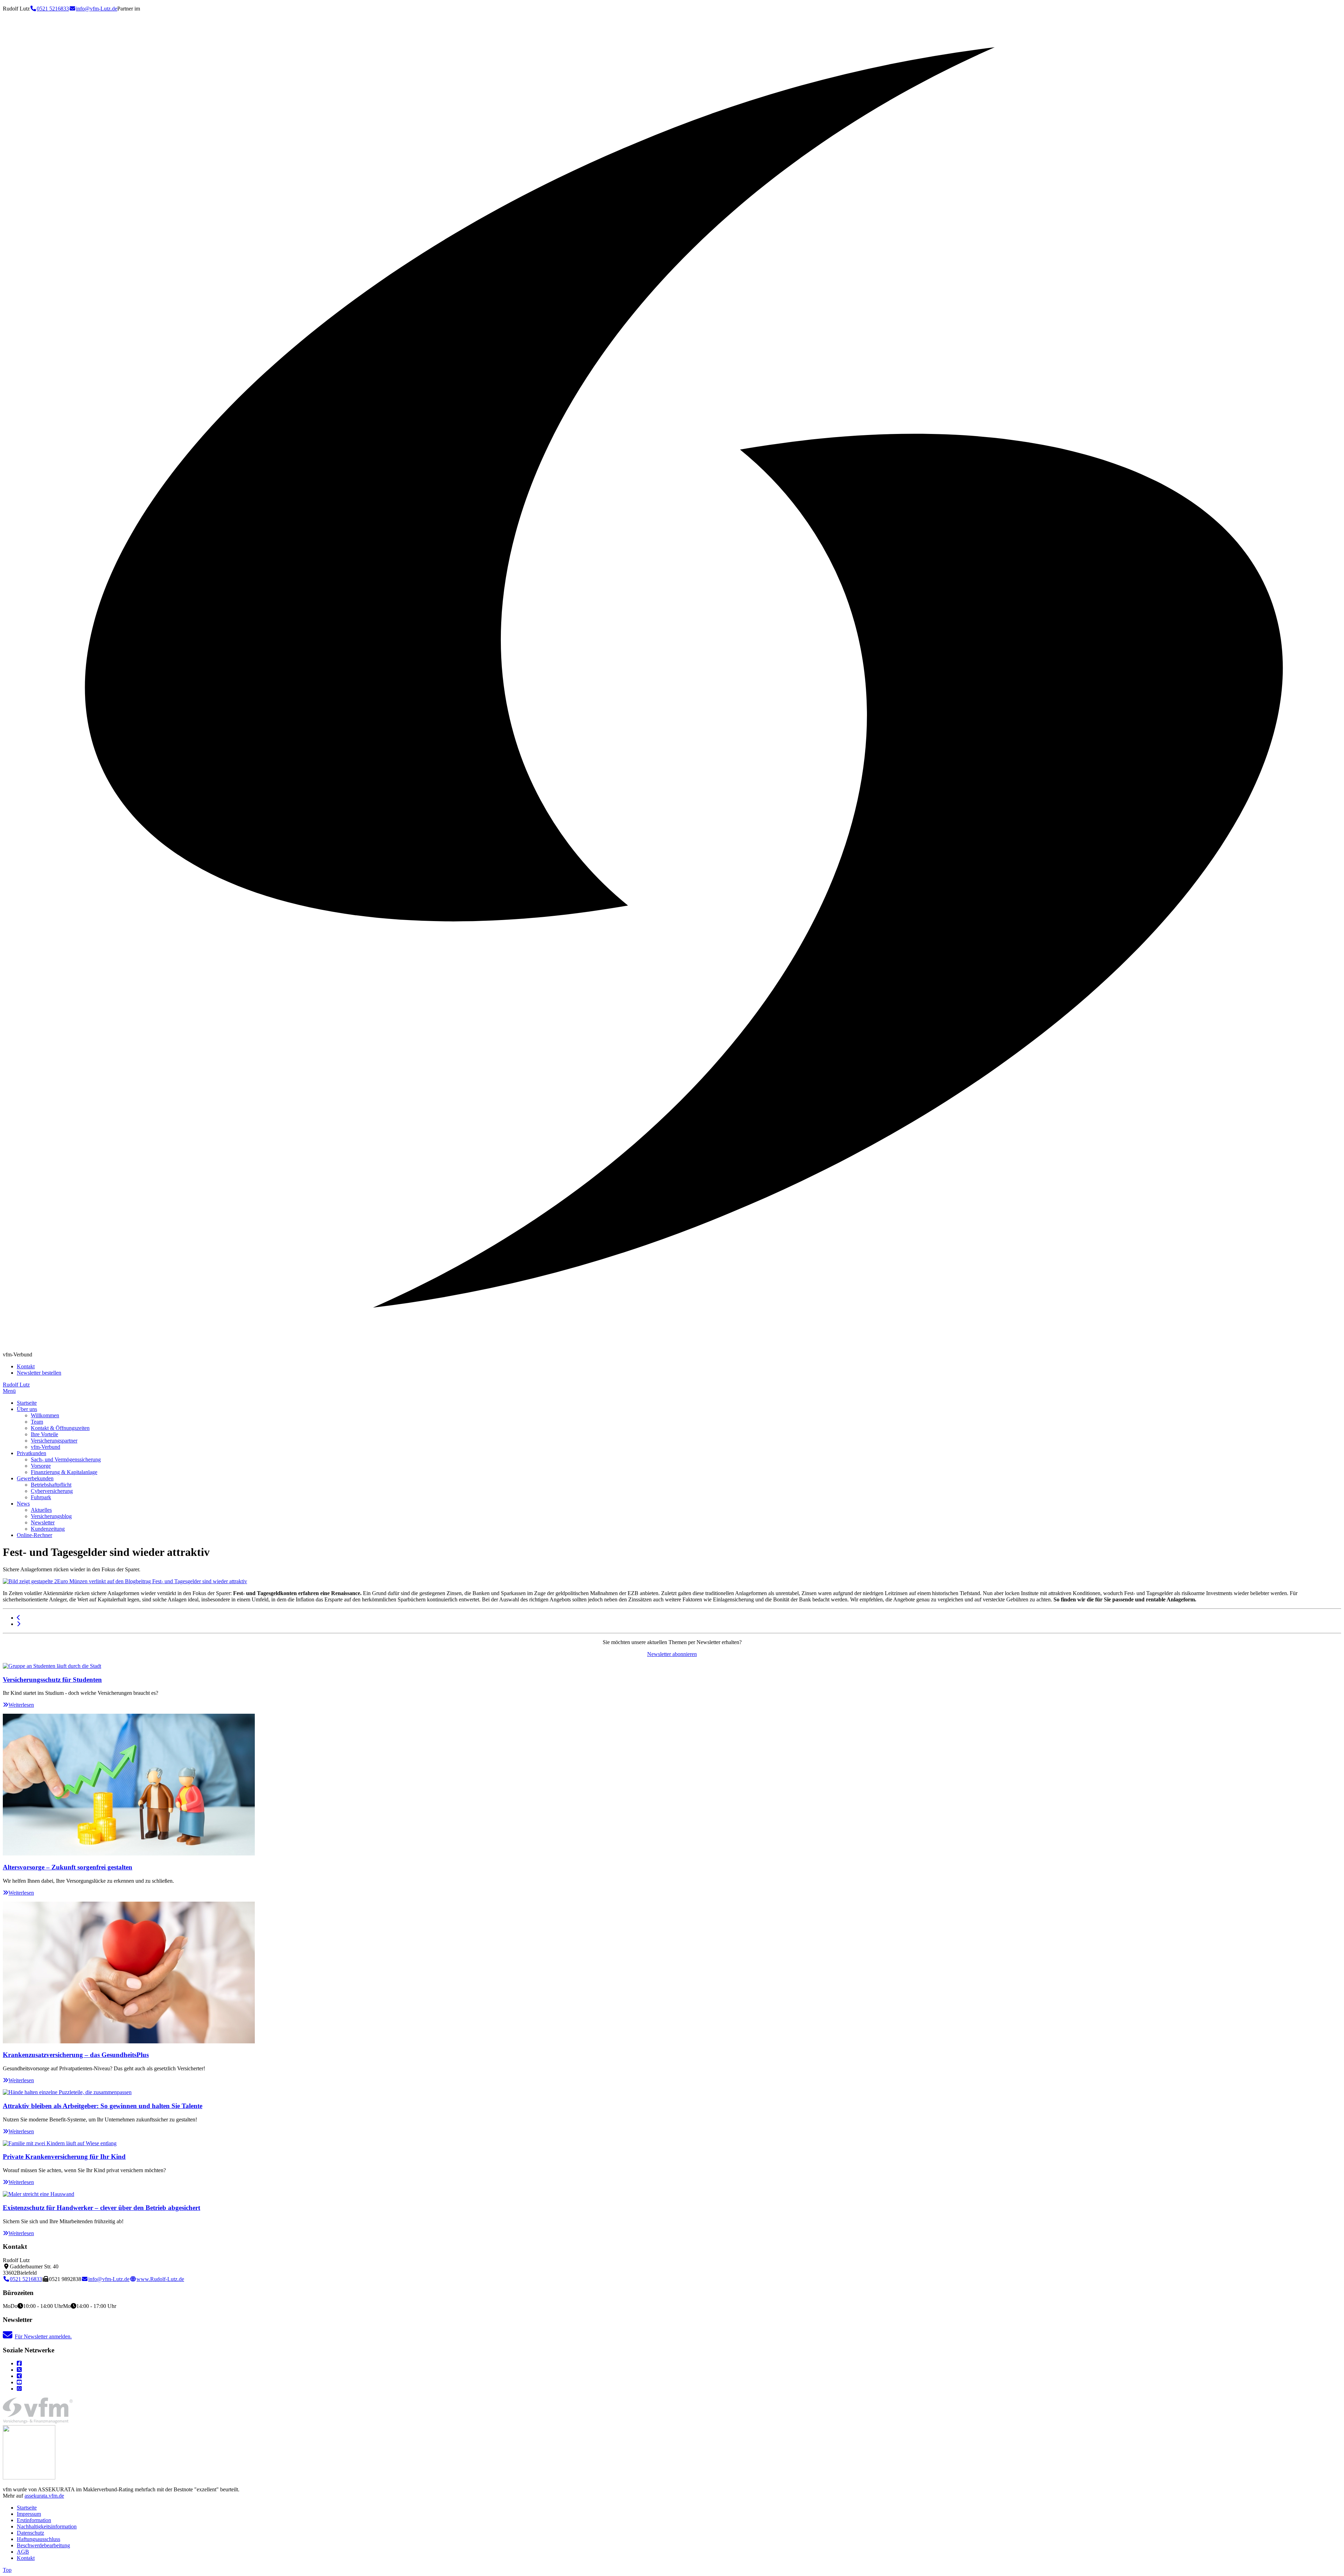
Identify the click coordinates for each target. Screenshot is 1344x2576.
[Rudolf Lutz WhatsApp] (19, 2389)
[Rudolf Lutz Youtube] (19, 2382)
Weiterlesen (21, 1705)
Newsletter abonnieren (672, 1654)
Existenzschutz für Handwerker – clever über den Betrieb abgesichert (101, 2208)
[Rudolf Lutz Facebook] (19, 2363)
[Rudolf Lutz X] (19, 2370)
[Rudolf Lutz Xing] (19, 2376)
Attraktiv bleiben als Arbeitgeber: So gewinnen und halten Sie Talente (103, 2106)
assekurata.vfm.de (44, 2496)
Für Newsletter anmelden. (43, 2336)
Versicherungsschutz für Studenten (52, 1680)
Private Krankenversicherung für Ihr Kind (64, 2157)
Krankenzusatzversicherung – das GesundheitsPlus (76, 2055)
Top (7, 2570)
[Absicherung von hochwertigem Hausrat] (19, 1624)
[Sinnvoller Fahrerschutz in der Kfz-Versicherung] (19, 1618)
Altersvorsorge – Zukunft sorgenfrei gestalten (68, 1867)
